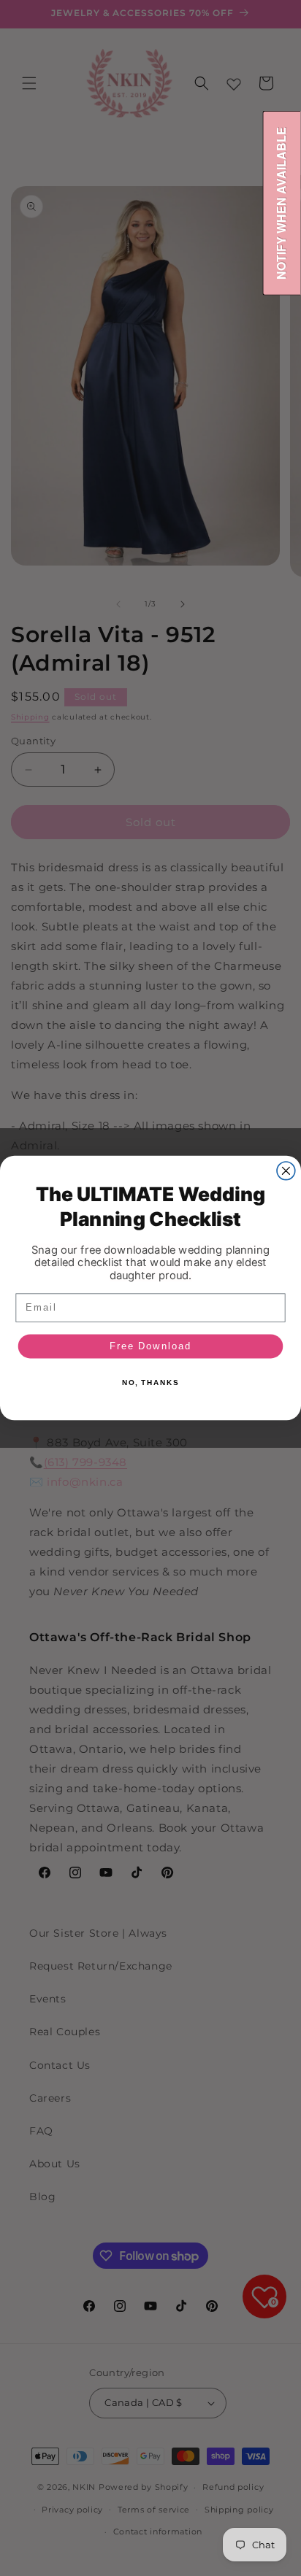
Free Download (150, 1346)
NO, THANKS (150, 1383)
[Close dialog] (286, 1171)
